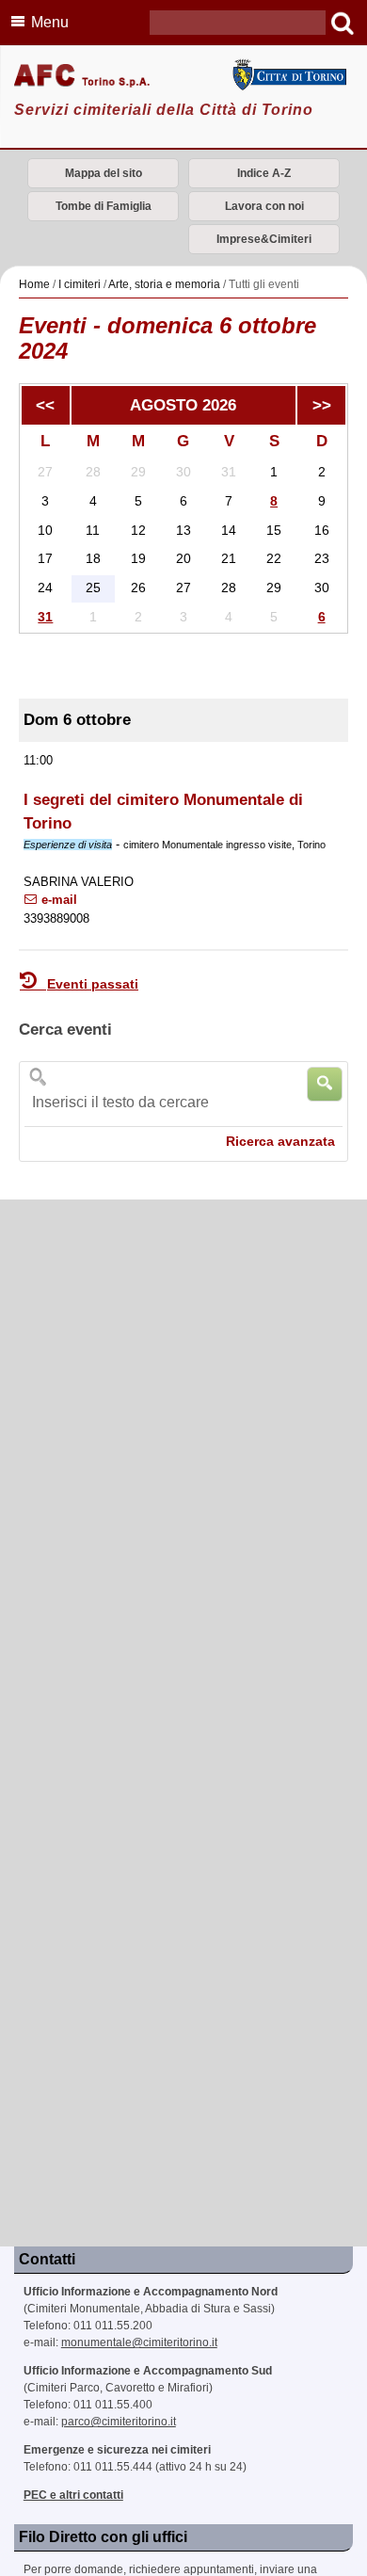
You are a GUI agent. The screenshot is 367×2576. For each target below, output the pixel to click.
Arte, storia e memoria (164, 284)
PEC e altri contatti (73, 2495)
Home (34, 284)
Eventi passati (93, 984)
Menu (50, 22)
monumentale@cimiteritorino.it (139, 2343)
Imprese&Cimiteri (264, 239)
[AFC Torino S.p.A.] (183, 77)
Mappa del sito (104, 173)
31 (45, 617)
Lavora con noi (264, 206)
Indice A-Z (264, 173)
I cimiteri (80, 284)
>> (322, 405)
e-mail (57, 900)
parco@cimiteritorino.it (119, 2422)
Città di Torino (288, 75)
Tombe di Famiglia (104, 206)
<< (45, 405)
